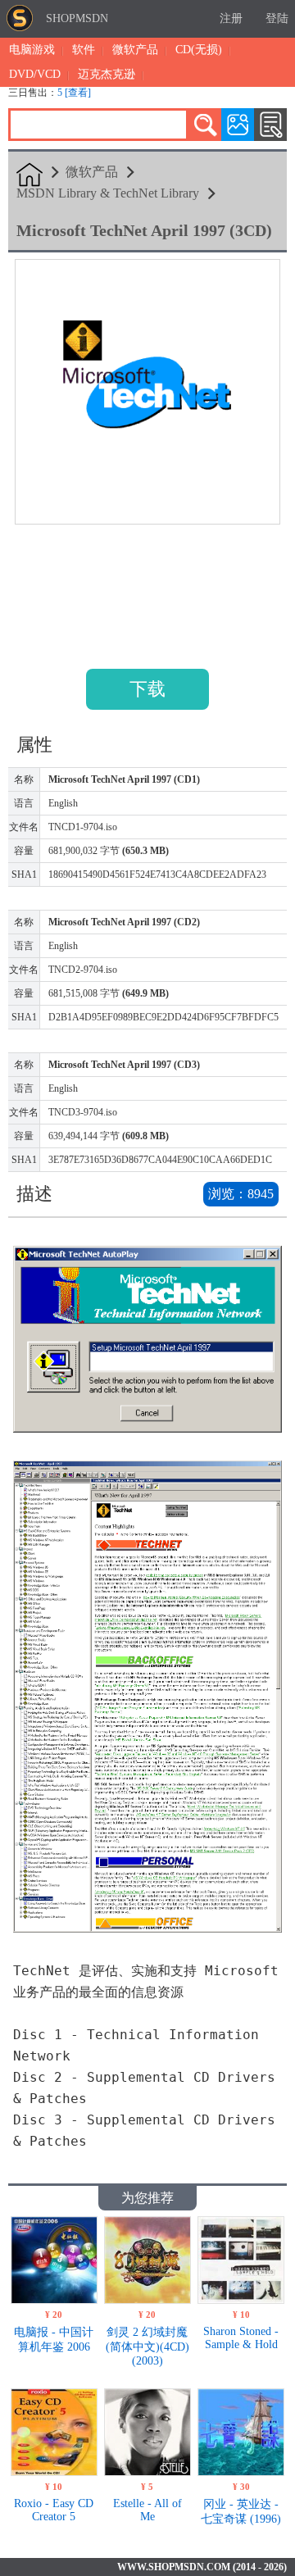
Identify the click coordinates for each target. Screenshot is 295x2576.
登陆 (277, 18)
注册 (231, 18)
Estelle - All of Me (147, 2510)
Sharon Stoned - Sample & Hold (241, 2338)
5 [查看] (74, 93)
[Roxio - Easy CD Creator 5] (54, 2472)
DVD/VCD (35, 74)
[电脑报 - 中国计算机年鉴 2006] (54, 2299)
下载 (147, 689)
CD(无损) (199, 50)
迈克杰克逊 (107, 74)
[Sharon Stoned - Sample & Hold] (241, 2299)
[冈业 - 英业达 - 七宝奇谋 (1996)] (241, 2472)
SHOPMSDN (77, 18)
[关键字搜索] (205, 125)
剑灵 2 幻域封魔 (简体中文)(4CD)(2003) (147, 2347)
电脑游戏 (32, 50)
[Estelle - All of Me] (147, 2472)
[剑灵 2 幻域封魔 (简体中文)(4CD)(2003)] (147, 2299)
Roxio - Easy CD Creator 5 (54, 2510)
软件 (84, 50)
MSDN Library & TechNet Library (108, 193)
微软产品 (135, 50)
